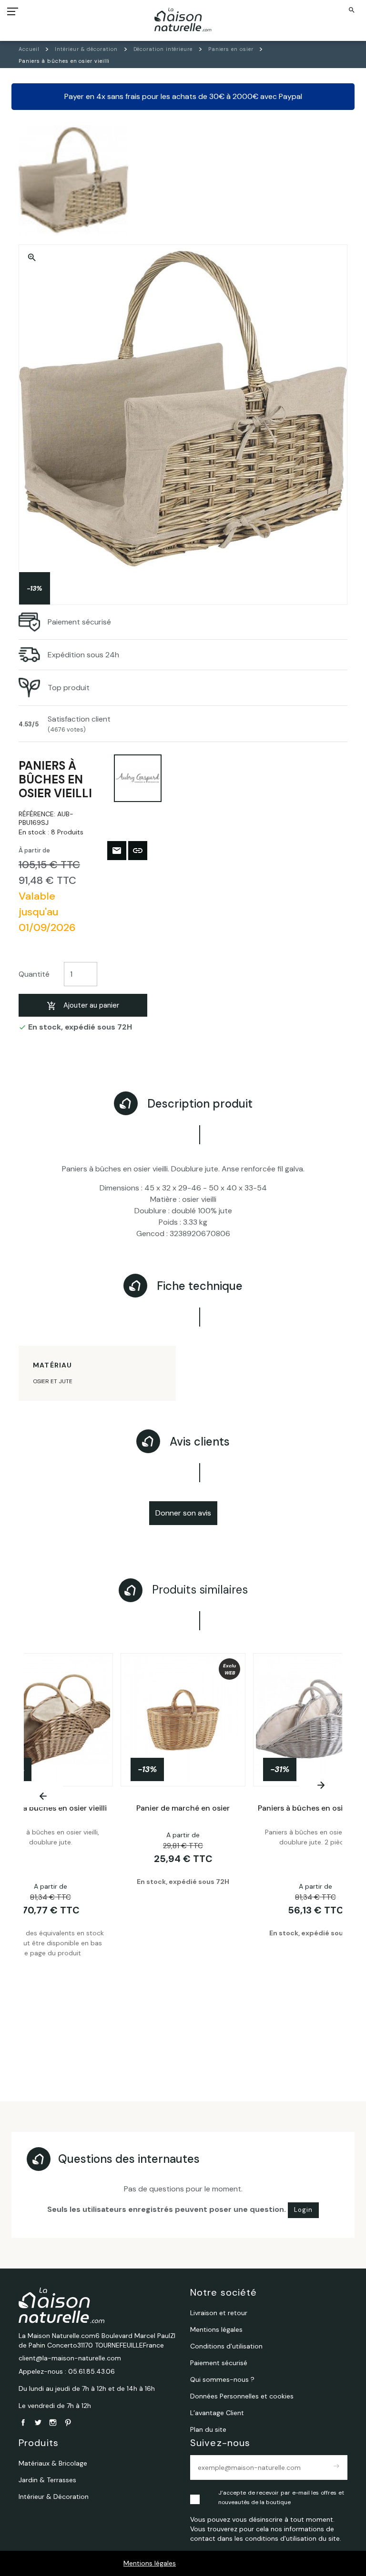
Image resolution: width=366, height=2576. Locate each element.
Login (303, 2210)
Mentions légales (150, 2563)
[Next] (321, 1785)
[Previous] (43, 1796)
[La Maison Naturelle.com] (183, 20)
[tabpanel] (183, 1850)
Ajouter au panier (91, 1005)
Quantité (34, 974)
